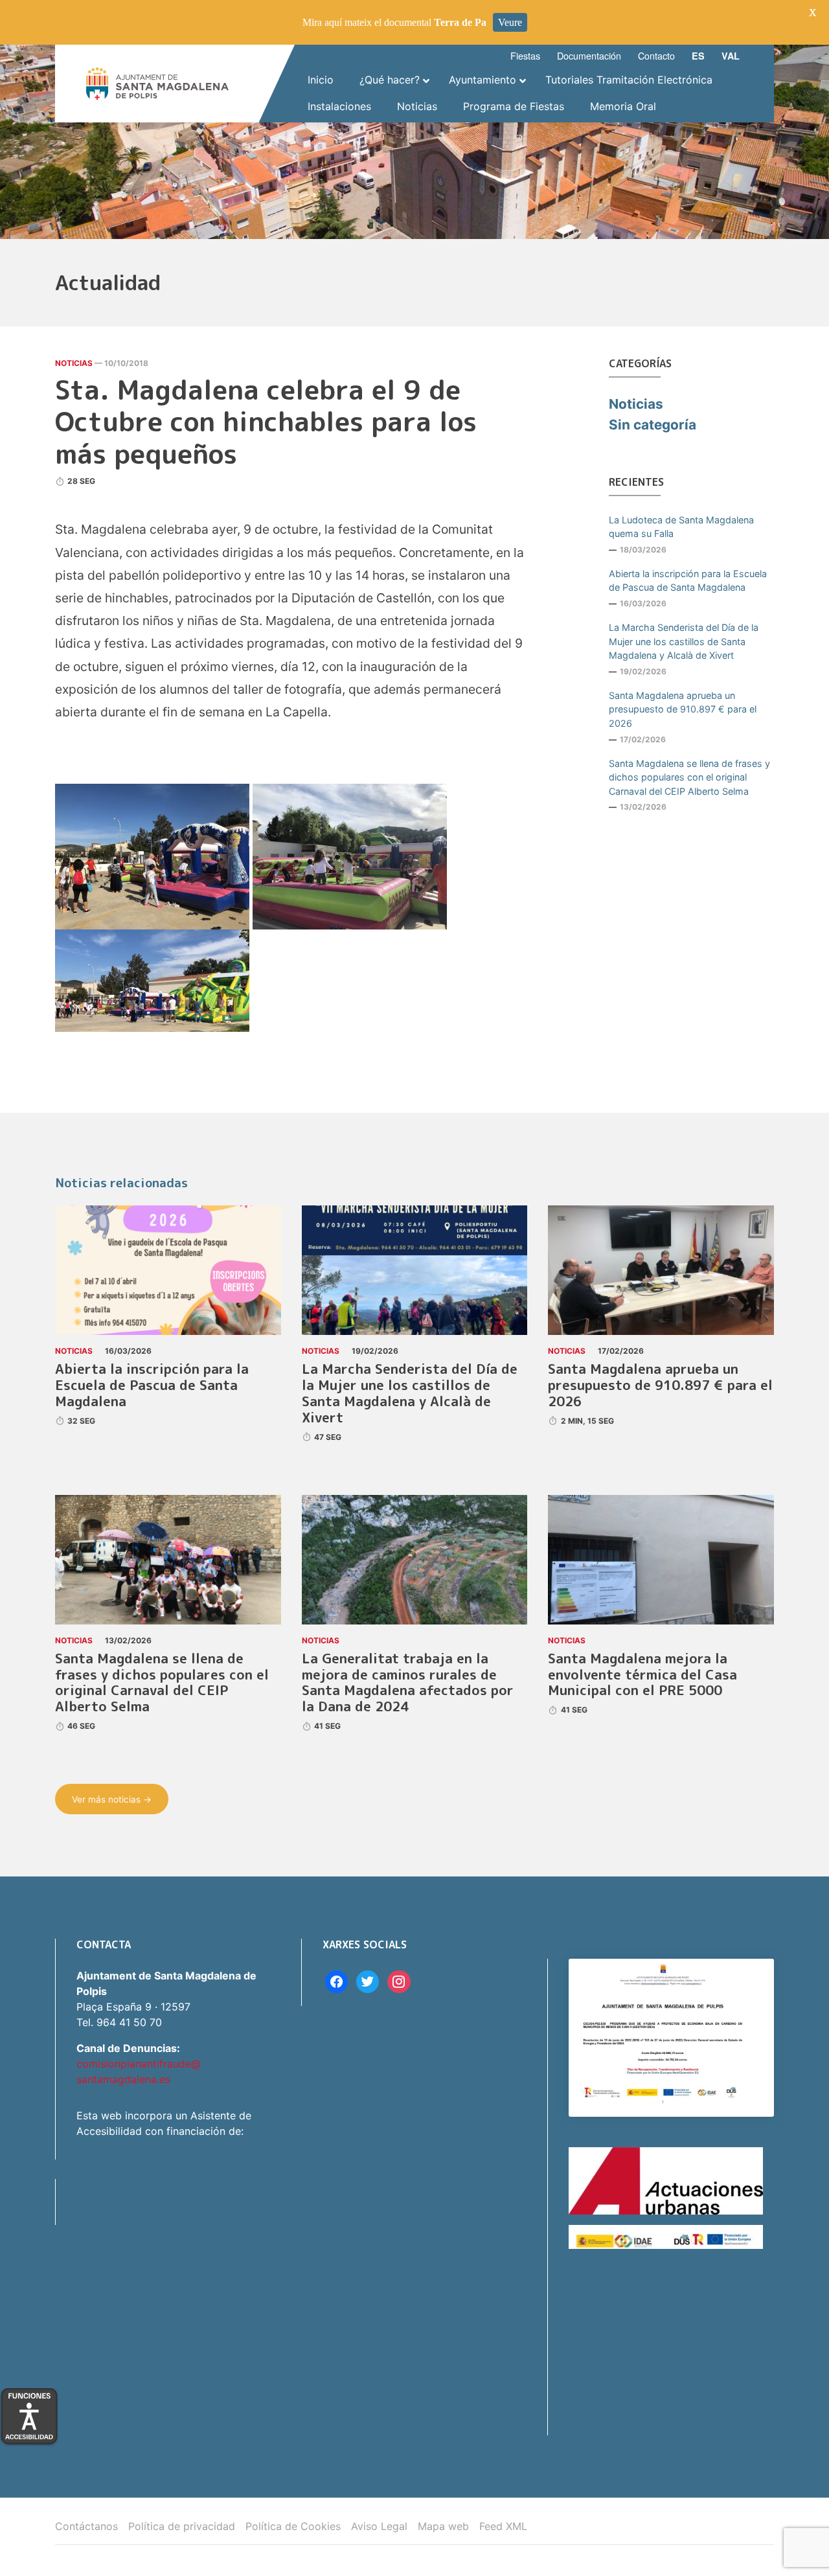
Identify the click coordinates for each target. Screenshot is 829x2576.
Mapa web (443, 2526)
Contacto (656, 55)
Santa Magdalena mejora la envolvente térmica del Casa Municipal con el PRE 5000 (642, 1675)
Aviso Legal (379, 2526)
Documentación (589, 55)
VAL (731, 56)
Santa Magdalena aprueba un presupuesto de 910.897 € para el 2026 (683, 709)
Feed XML (503, 2526)
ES (698, 56)
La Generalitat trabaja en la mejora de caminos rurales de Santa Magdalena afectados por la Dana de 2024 (408, 1683)
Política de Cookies (293, 2526)
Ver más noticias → (112, 1799)
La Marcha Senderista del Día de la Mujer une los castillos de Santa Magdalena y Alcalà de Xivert (684, 641)
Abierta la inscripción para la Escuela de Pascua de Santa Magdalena (688, 581)
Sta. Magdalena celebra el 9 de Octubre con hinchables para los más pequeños (266, 422)
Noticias (74, 363)
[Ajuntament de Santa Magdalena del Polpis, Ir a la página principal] (157, 84)
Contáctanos (86, 2526)
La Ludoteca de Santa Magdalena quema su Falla (681, 527)
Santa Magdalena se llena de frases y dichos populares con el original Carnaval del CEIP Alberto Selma (689, 777)
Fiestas (525, 55)
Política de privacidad (182, 2526)
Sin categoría (653, 425)
